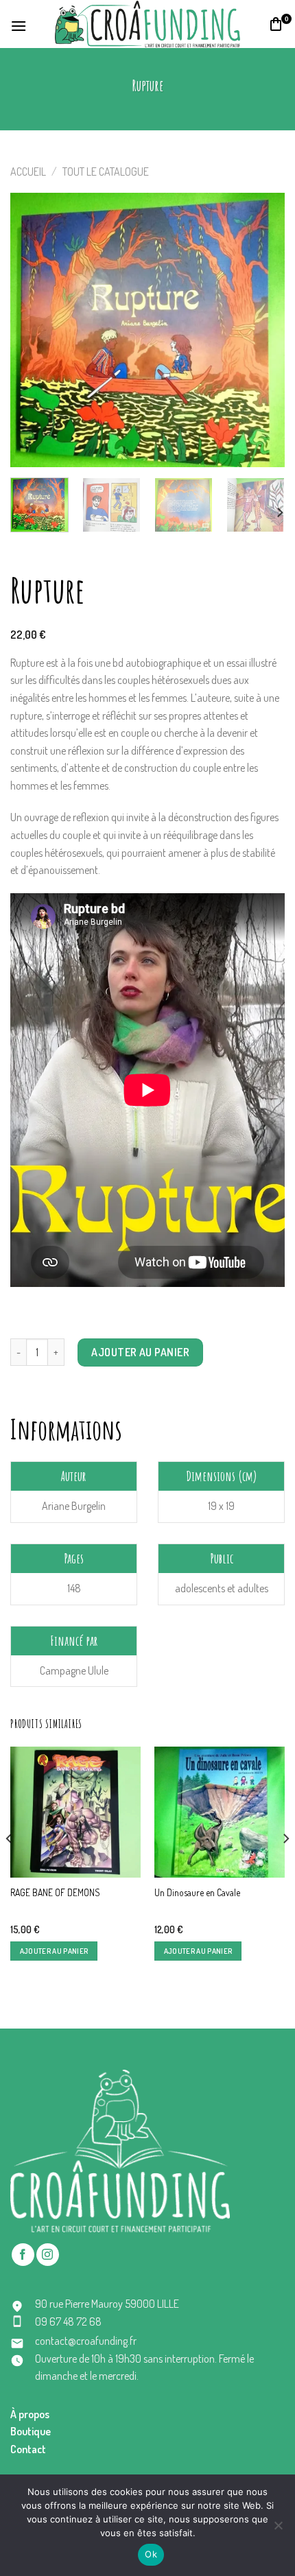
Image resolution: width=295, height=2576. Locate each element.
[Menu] (19, 24)
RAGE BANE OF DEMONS (55, 1892)
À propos (30, 2414)
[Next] (262, 330)
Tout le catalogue (106, 172)
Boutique (31, 2431)
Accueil (28, 172)
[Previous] (33, 330)
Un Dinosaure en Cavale (197, 1892)
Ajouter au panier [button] (54, 1951)
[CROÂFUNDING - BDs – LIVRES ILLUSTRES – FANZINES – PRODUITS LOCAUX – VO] (147, 24)
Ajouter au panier (140, 1352)
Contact (28, 2449)
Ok (151, 2554)
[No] (278, 2529)
